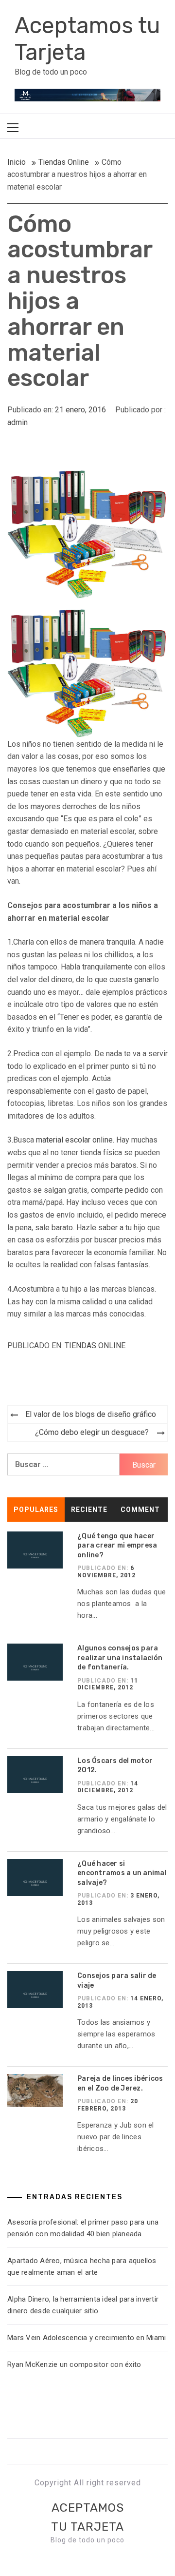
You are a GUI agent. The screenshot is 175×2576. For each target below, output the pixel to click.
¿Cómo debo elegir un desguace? (92, 1432)
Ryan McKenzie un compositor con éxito (76, 2364)
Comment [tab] (140, 1510)
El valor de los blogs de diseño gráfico (91, 1414)
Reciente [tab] (89, 1510)
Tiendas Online (95, 1346)
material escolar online (74, 1140)
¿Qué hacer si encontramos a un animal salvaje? (122, 1873)
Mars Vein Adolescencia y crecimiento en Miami (87, 2338)
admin (17, 422)
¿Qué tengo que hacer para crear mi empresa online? (117, 1546)
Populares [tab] (36, 1510)
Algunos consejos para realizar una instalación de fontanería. (120, 1658)
